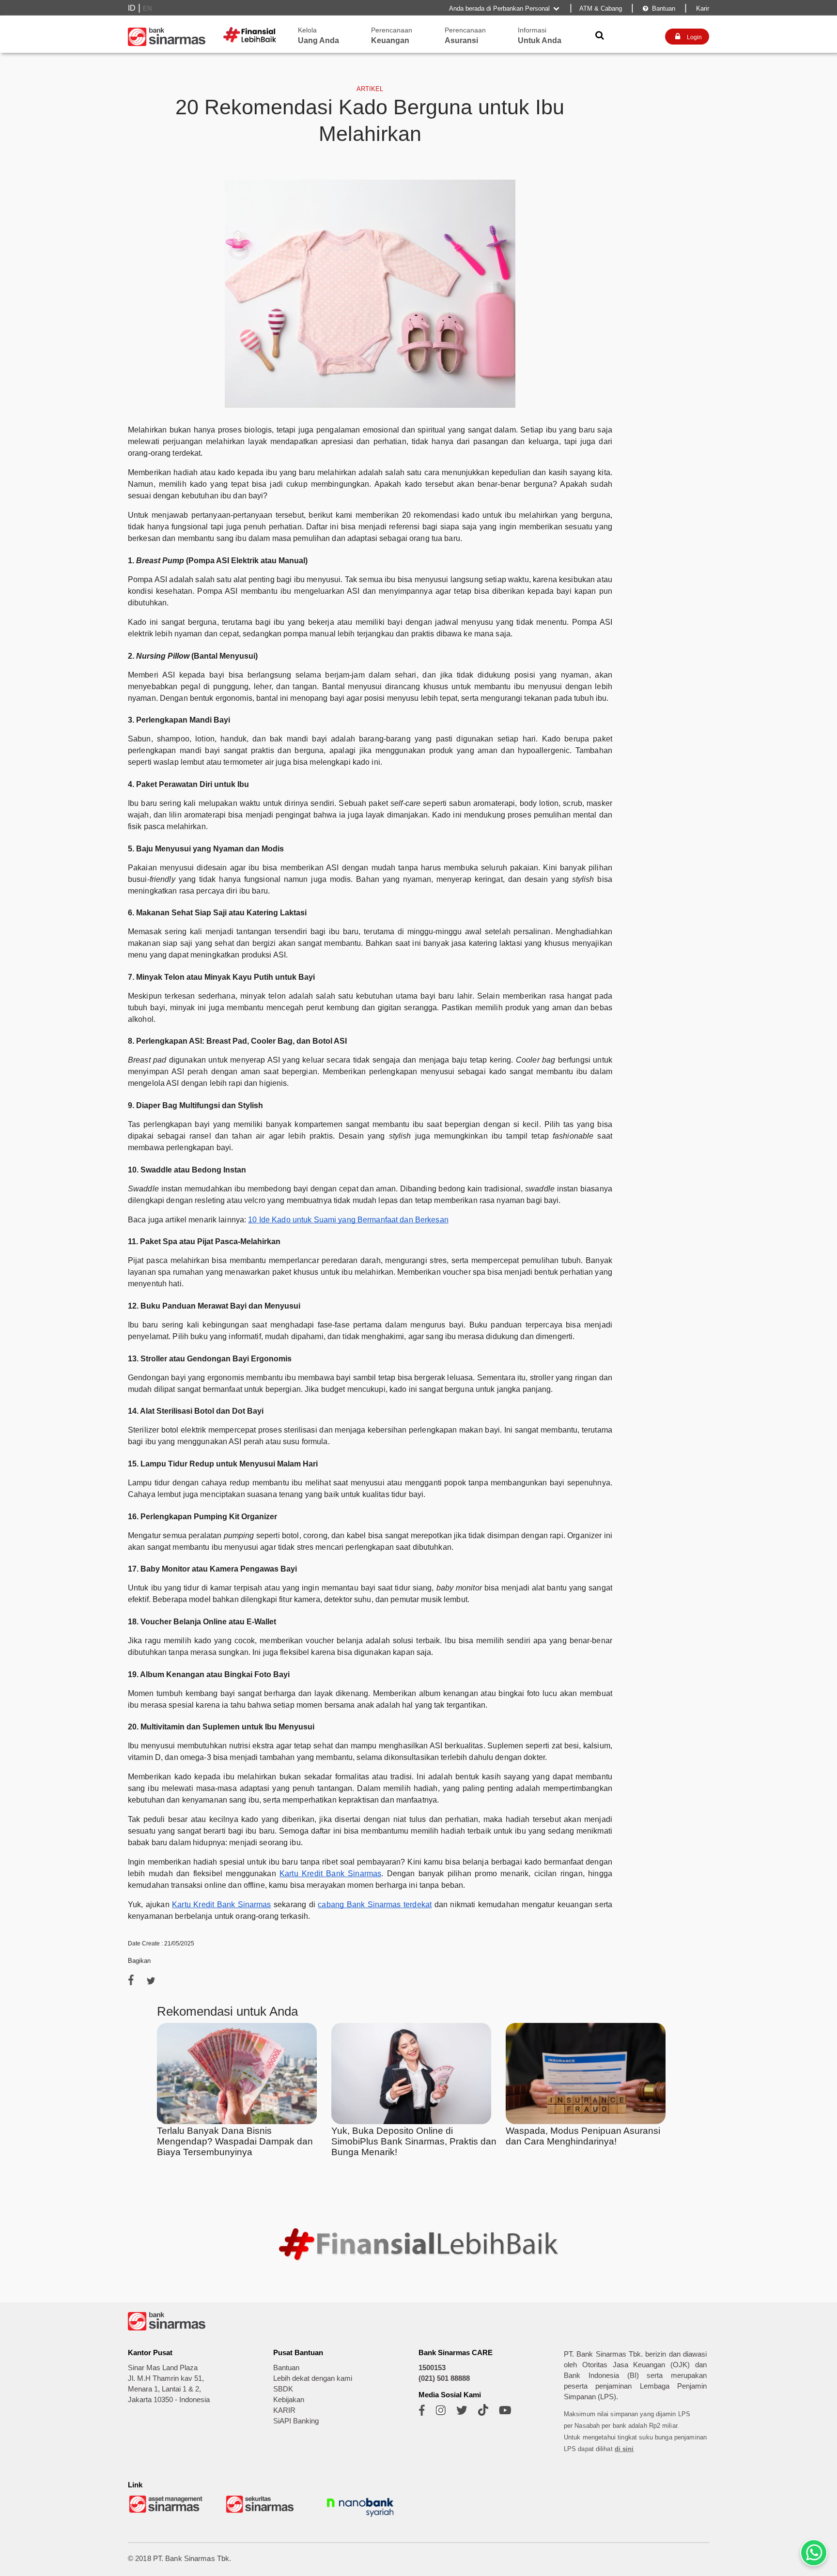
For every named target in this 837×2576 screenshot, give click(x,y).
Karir (702, 8)
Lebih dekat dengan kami (313, 2378)
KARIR (284, 2410)
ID (132, 8)
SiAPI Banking (296, 2421)
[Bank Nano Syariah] (360, 2518)
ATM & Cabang (601, 8)
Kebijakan (289, 2400)
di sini (624, 2449)
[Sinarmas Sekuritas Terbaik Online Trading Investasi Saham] (263, 2512)
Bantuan (659, 8)
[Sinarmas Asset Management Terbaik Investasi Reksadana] (167, 2512)
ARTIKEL (370, 89)
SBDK (283, 2389)
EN (147, 8)
